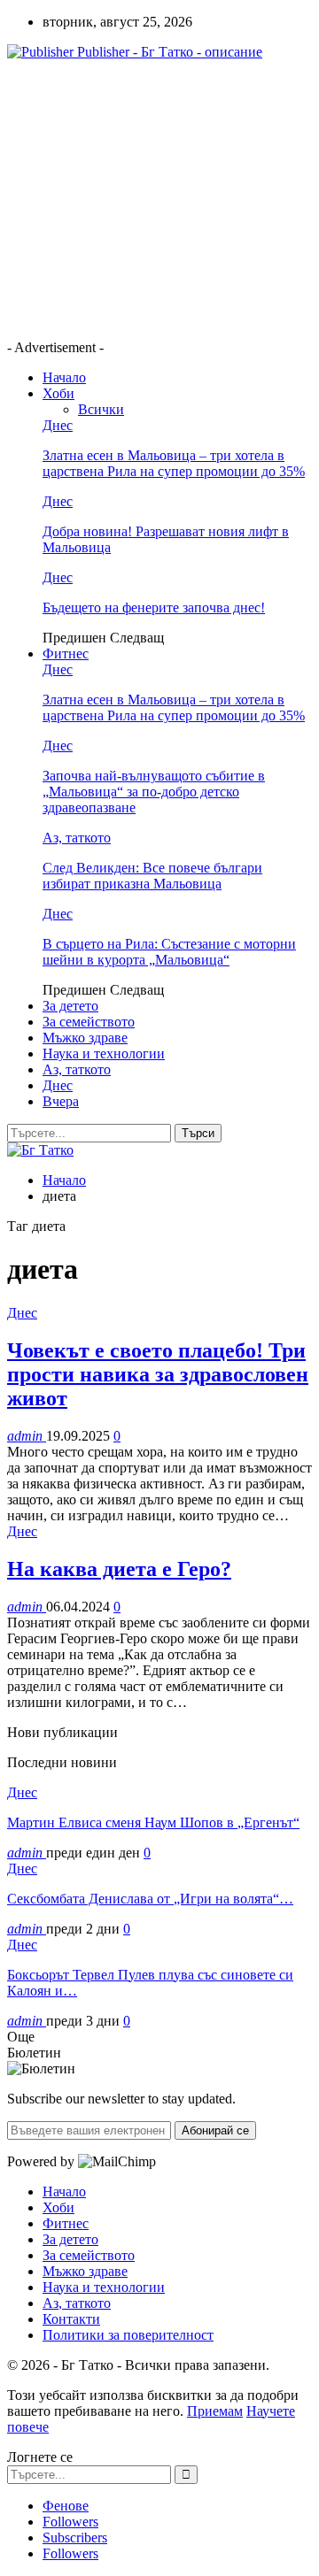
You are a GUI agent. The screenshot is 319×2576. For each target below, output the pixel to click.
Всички (101, 409)
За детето (70, 1006)
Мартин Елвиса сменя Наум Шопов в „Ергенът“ (153, 1822)
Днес (58, 425)
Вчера (61, 1101)
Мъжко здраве (85, 1038)
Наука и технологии (104, 1053)
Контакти (71, 2319)
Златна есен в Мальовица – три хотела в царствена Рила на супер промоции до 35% (174, 463)
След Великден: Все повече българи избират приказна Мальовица (152, 876)
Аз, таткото (77, 838)
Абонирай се (215, 2130)
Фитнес (66, 654)
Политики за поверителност (128, 2335)
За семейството (89, 1022)
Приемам (215, 2411)
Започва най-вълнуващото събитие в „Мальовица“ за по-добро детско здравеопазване (154, 792)
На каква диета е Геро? (119, 1569)
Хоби (58, 393)
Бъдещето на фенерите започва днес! (154, 607)
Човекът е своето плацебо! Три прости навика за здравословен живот (158, 1374)
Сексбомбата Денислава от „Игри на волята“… (150, 1899)
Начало (64, 377)
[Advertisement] (156, 198)
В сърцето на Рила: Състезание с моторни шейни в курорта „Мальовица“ (169, 952)
